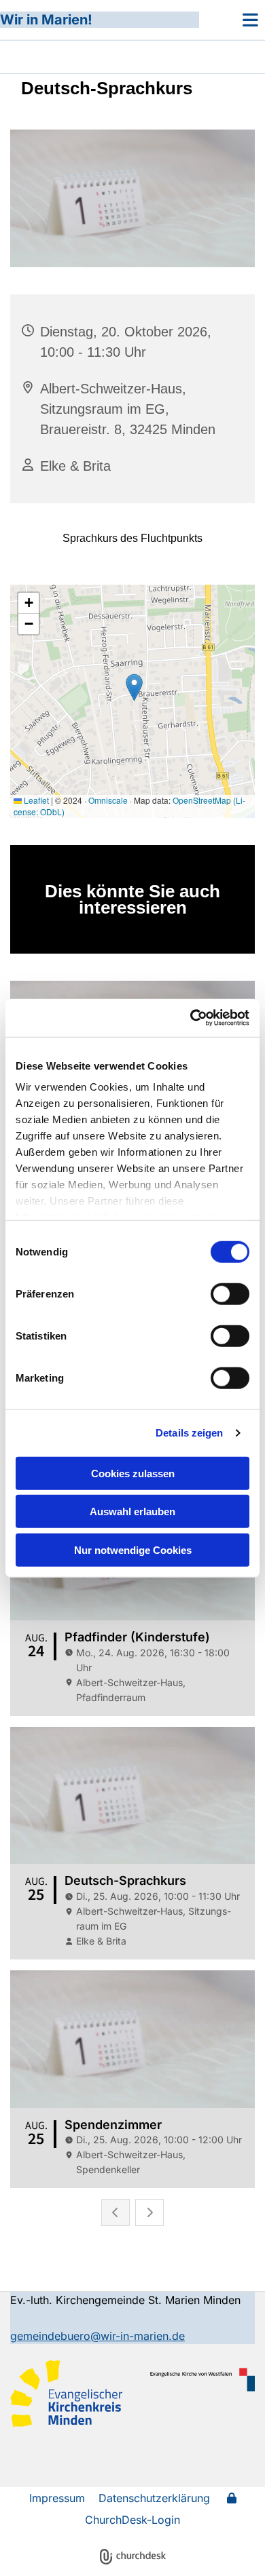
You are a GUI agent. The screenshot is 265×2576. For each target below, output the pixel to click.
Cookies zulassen (133, 1473)
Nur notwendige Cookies (133, 1549)
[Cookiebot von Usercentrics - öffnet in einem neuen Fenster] (191, 1018)
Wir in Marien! (46, 20)
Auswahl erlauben (132, 1511)
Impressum (57, 2498)
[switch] (230, 1293)
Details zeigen (189, 1433)
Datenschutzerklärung (154, 2498)
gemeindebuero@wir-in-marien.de (98, 2336)
